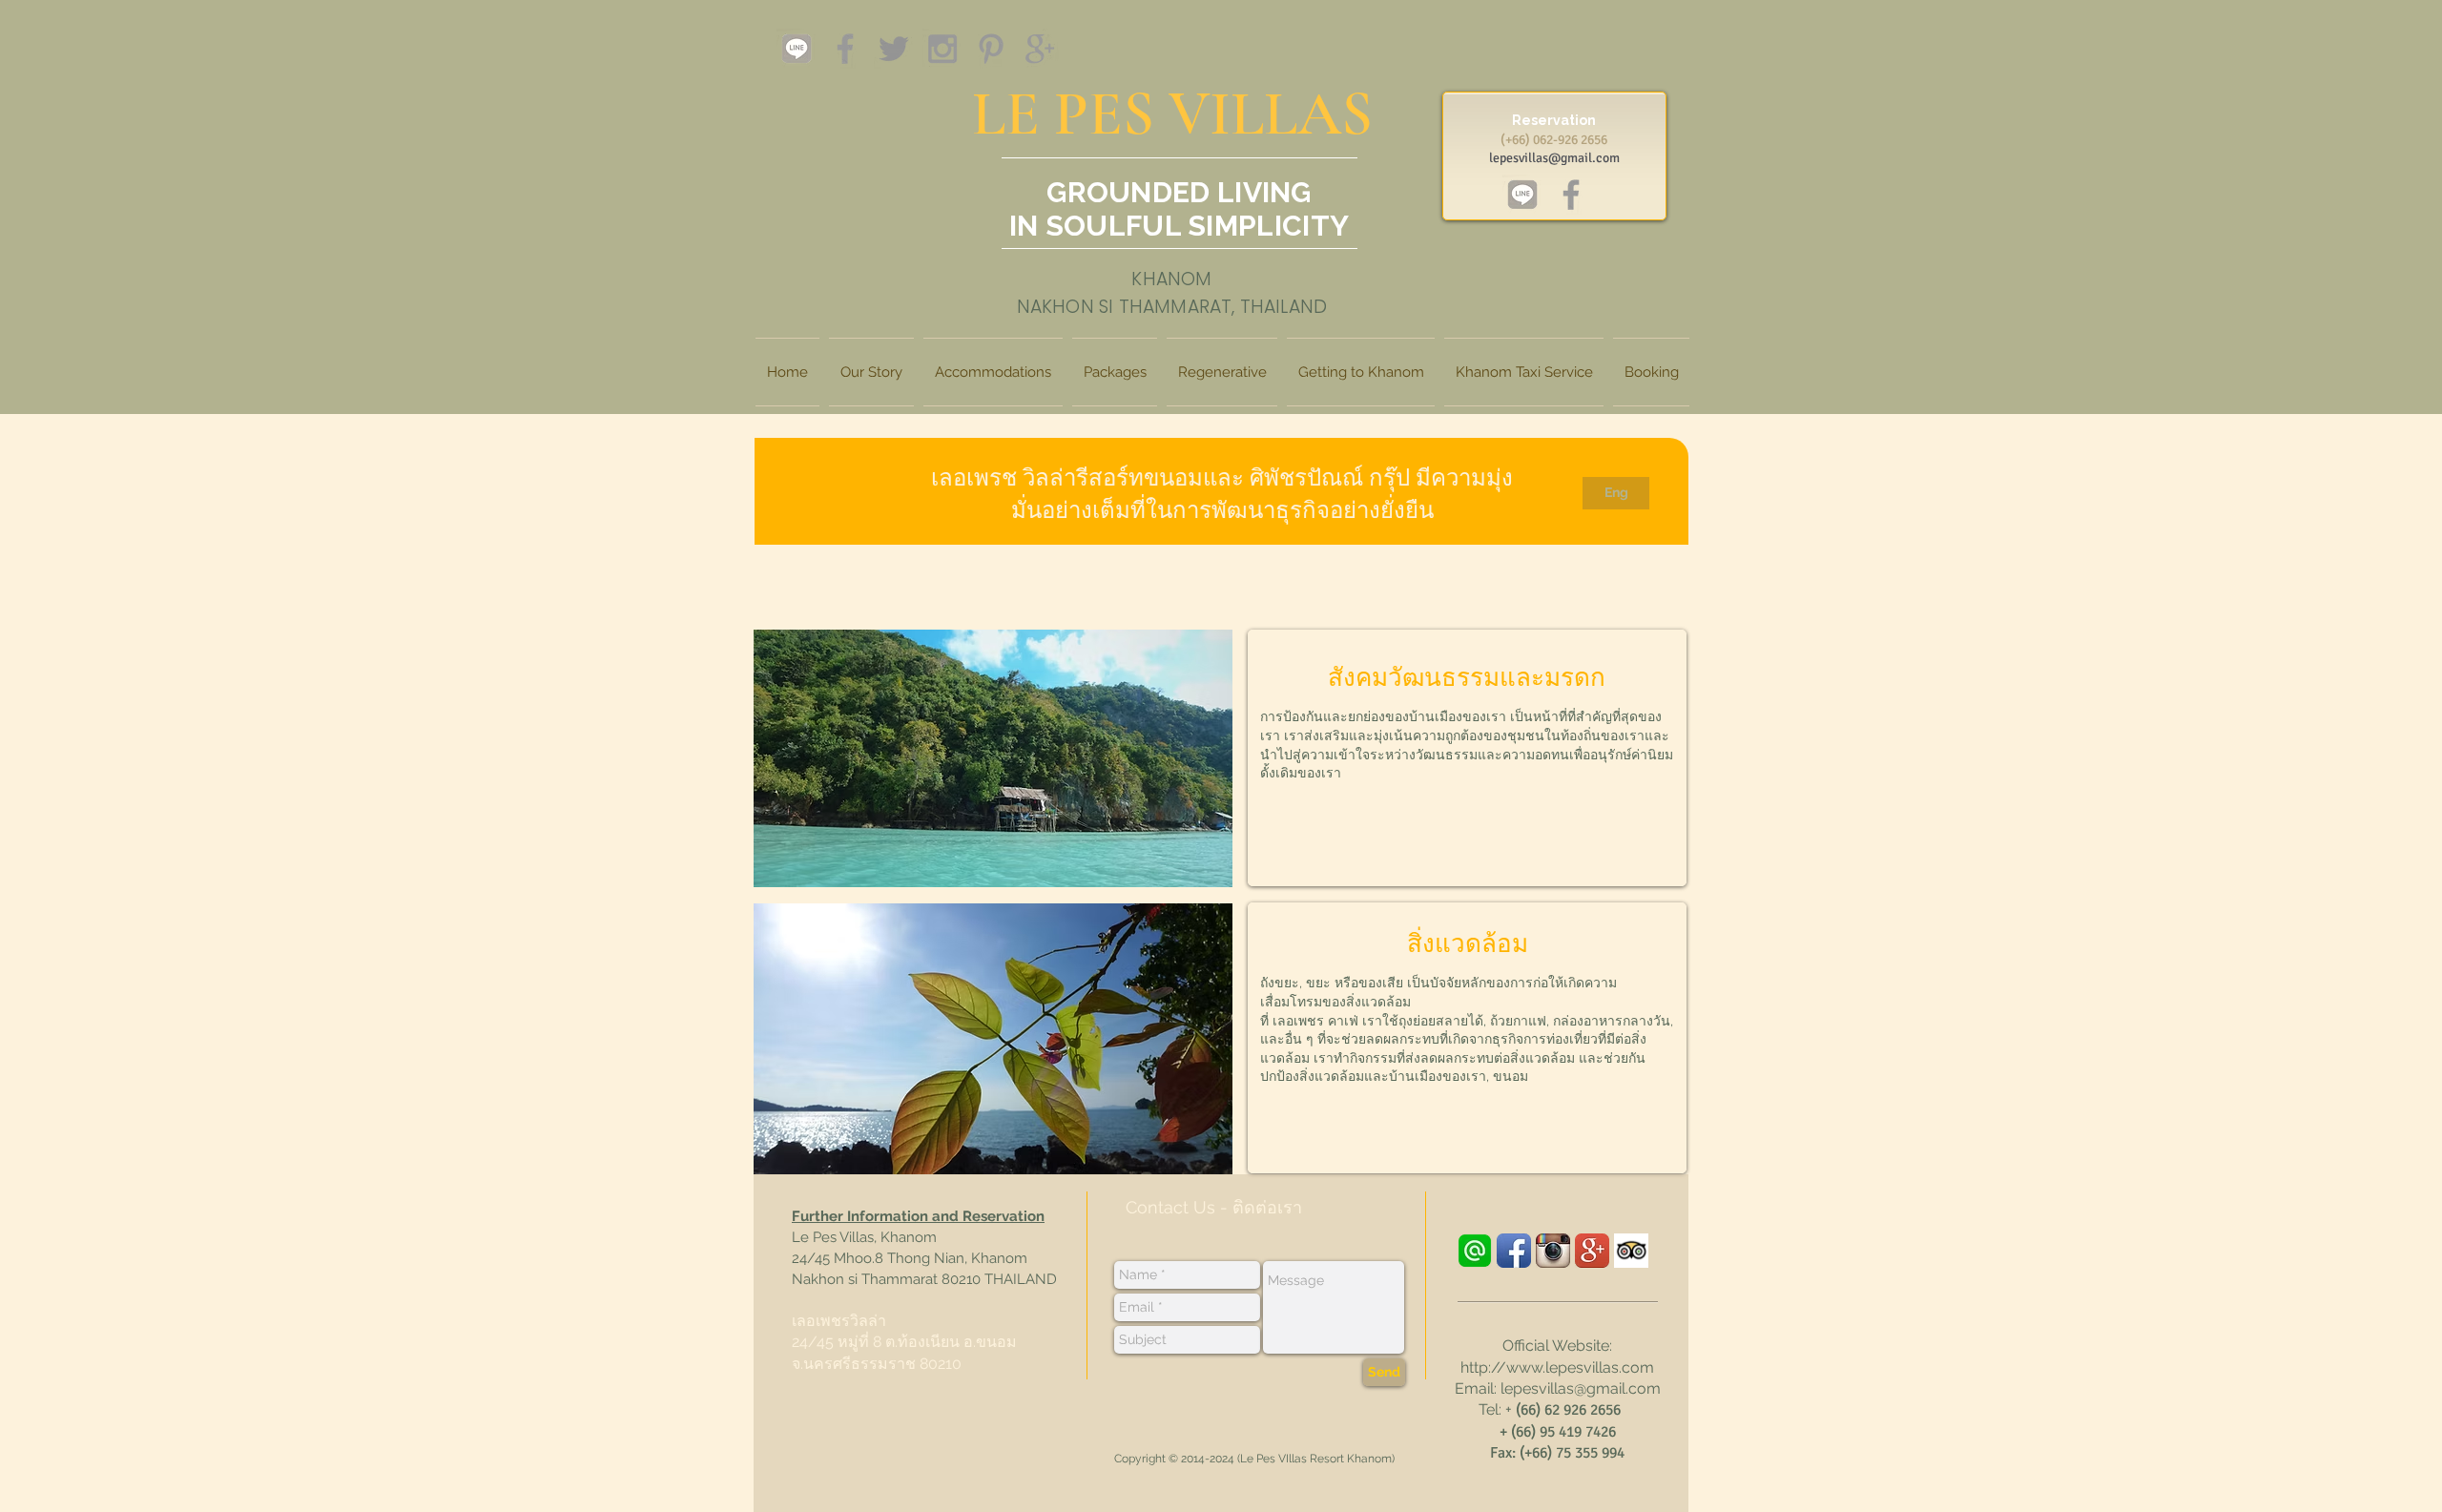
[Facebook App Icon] (1514, 1251)
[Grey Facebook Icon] (845, 49)
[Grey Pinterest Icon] (991, 49)
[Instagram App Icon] (1553, 1251)
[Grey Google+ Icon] (1040, 49)
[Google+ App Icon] (1592, 1251)
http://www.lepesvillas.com (1557, 1367)
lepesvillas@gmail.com (1554, 158)
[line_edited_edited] (797, 49)
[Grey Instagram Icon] (942, 49)
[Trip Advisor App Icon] (1631, 1251)
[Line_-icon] (1475, 1251)
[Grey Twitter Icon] (894, 49)
